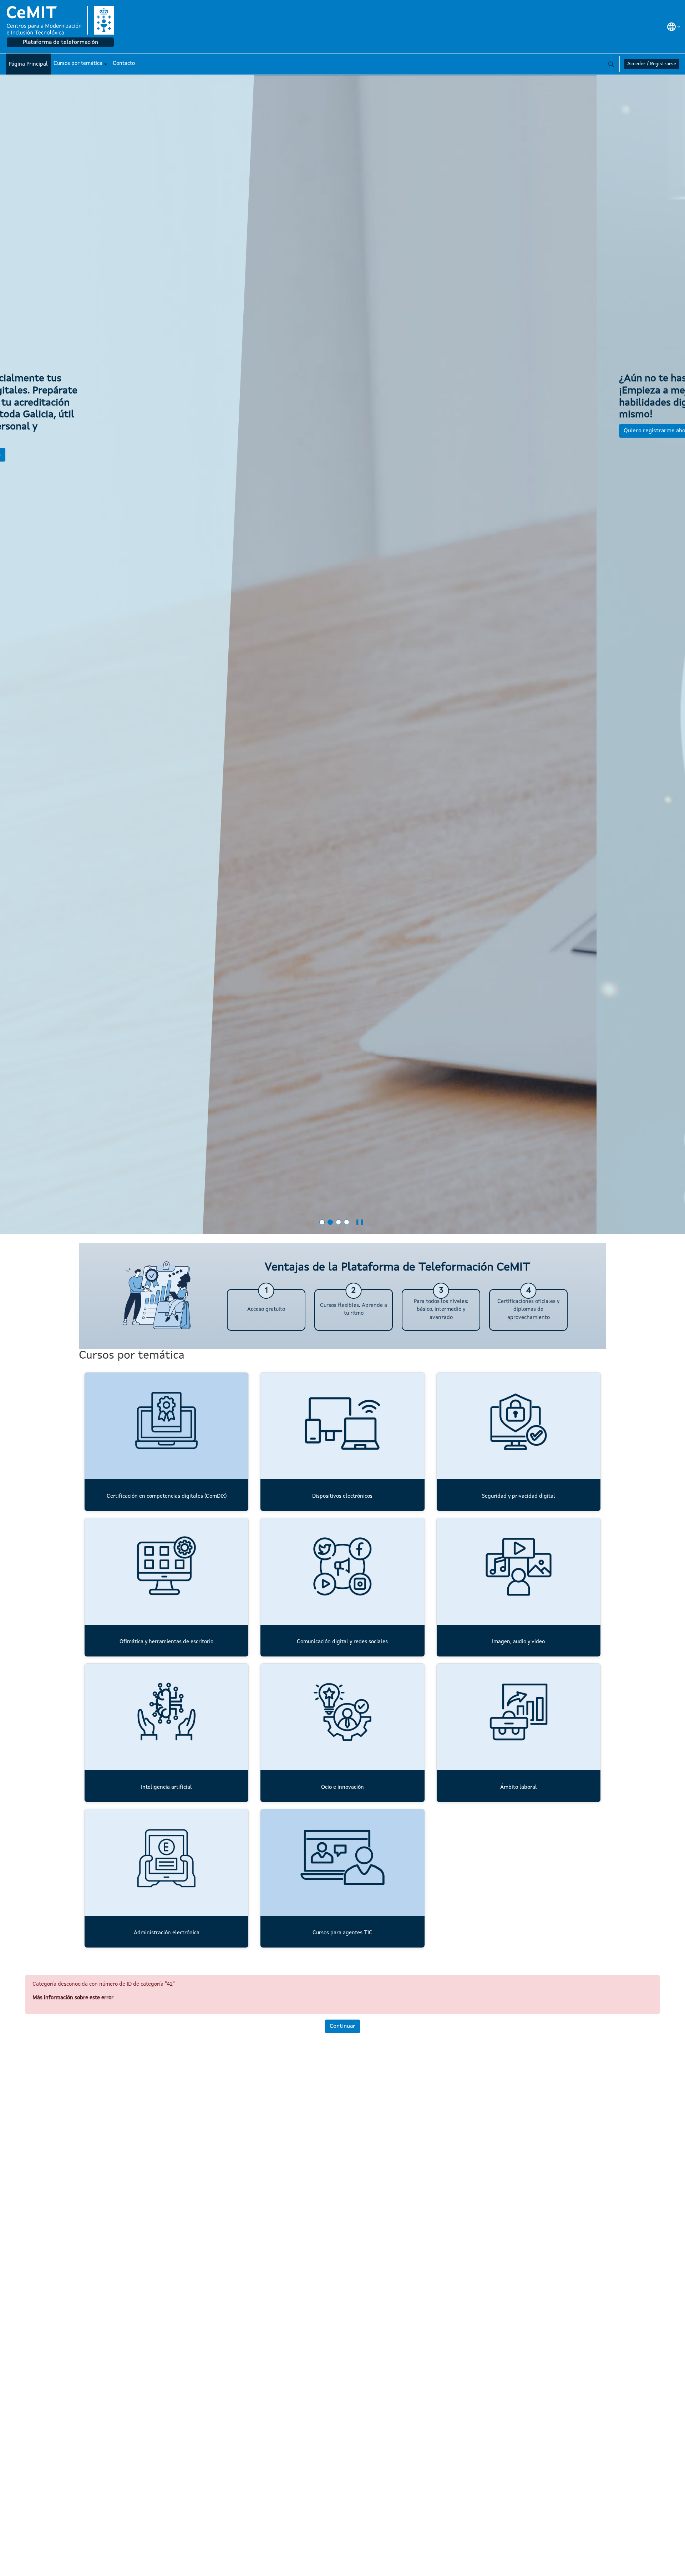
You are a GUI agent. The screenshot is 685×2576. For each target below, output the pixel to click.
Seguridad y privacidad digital (519, 1496)
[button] (674, 27)
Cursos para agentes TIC (342, 1933)
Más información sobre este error (73, 1998)
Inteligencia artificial (166, 1788)
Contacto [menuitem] (124, 64)
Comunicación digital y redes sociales (342, 1642)
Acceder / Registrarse (652, 64)
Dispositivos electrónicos (342, 1496)
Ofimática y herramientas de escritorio (166, 1642)
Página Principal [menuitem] (28, 64)
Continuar (342, 2026)
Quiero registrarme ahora (61, 431)
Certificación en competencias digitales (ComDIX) (167, 1496)
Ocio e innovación (342, 1788)
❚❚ (360, 1222)
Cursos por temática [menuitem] (78, 64)
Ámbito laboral (519, 1788)
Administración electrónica (167, 1933)
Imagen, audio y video (518, 1642)
